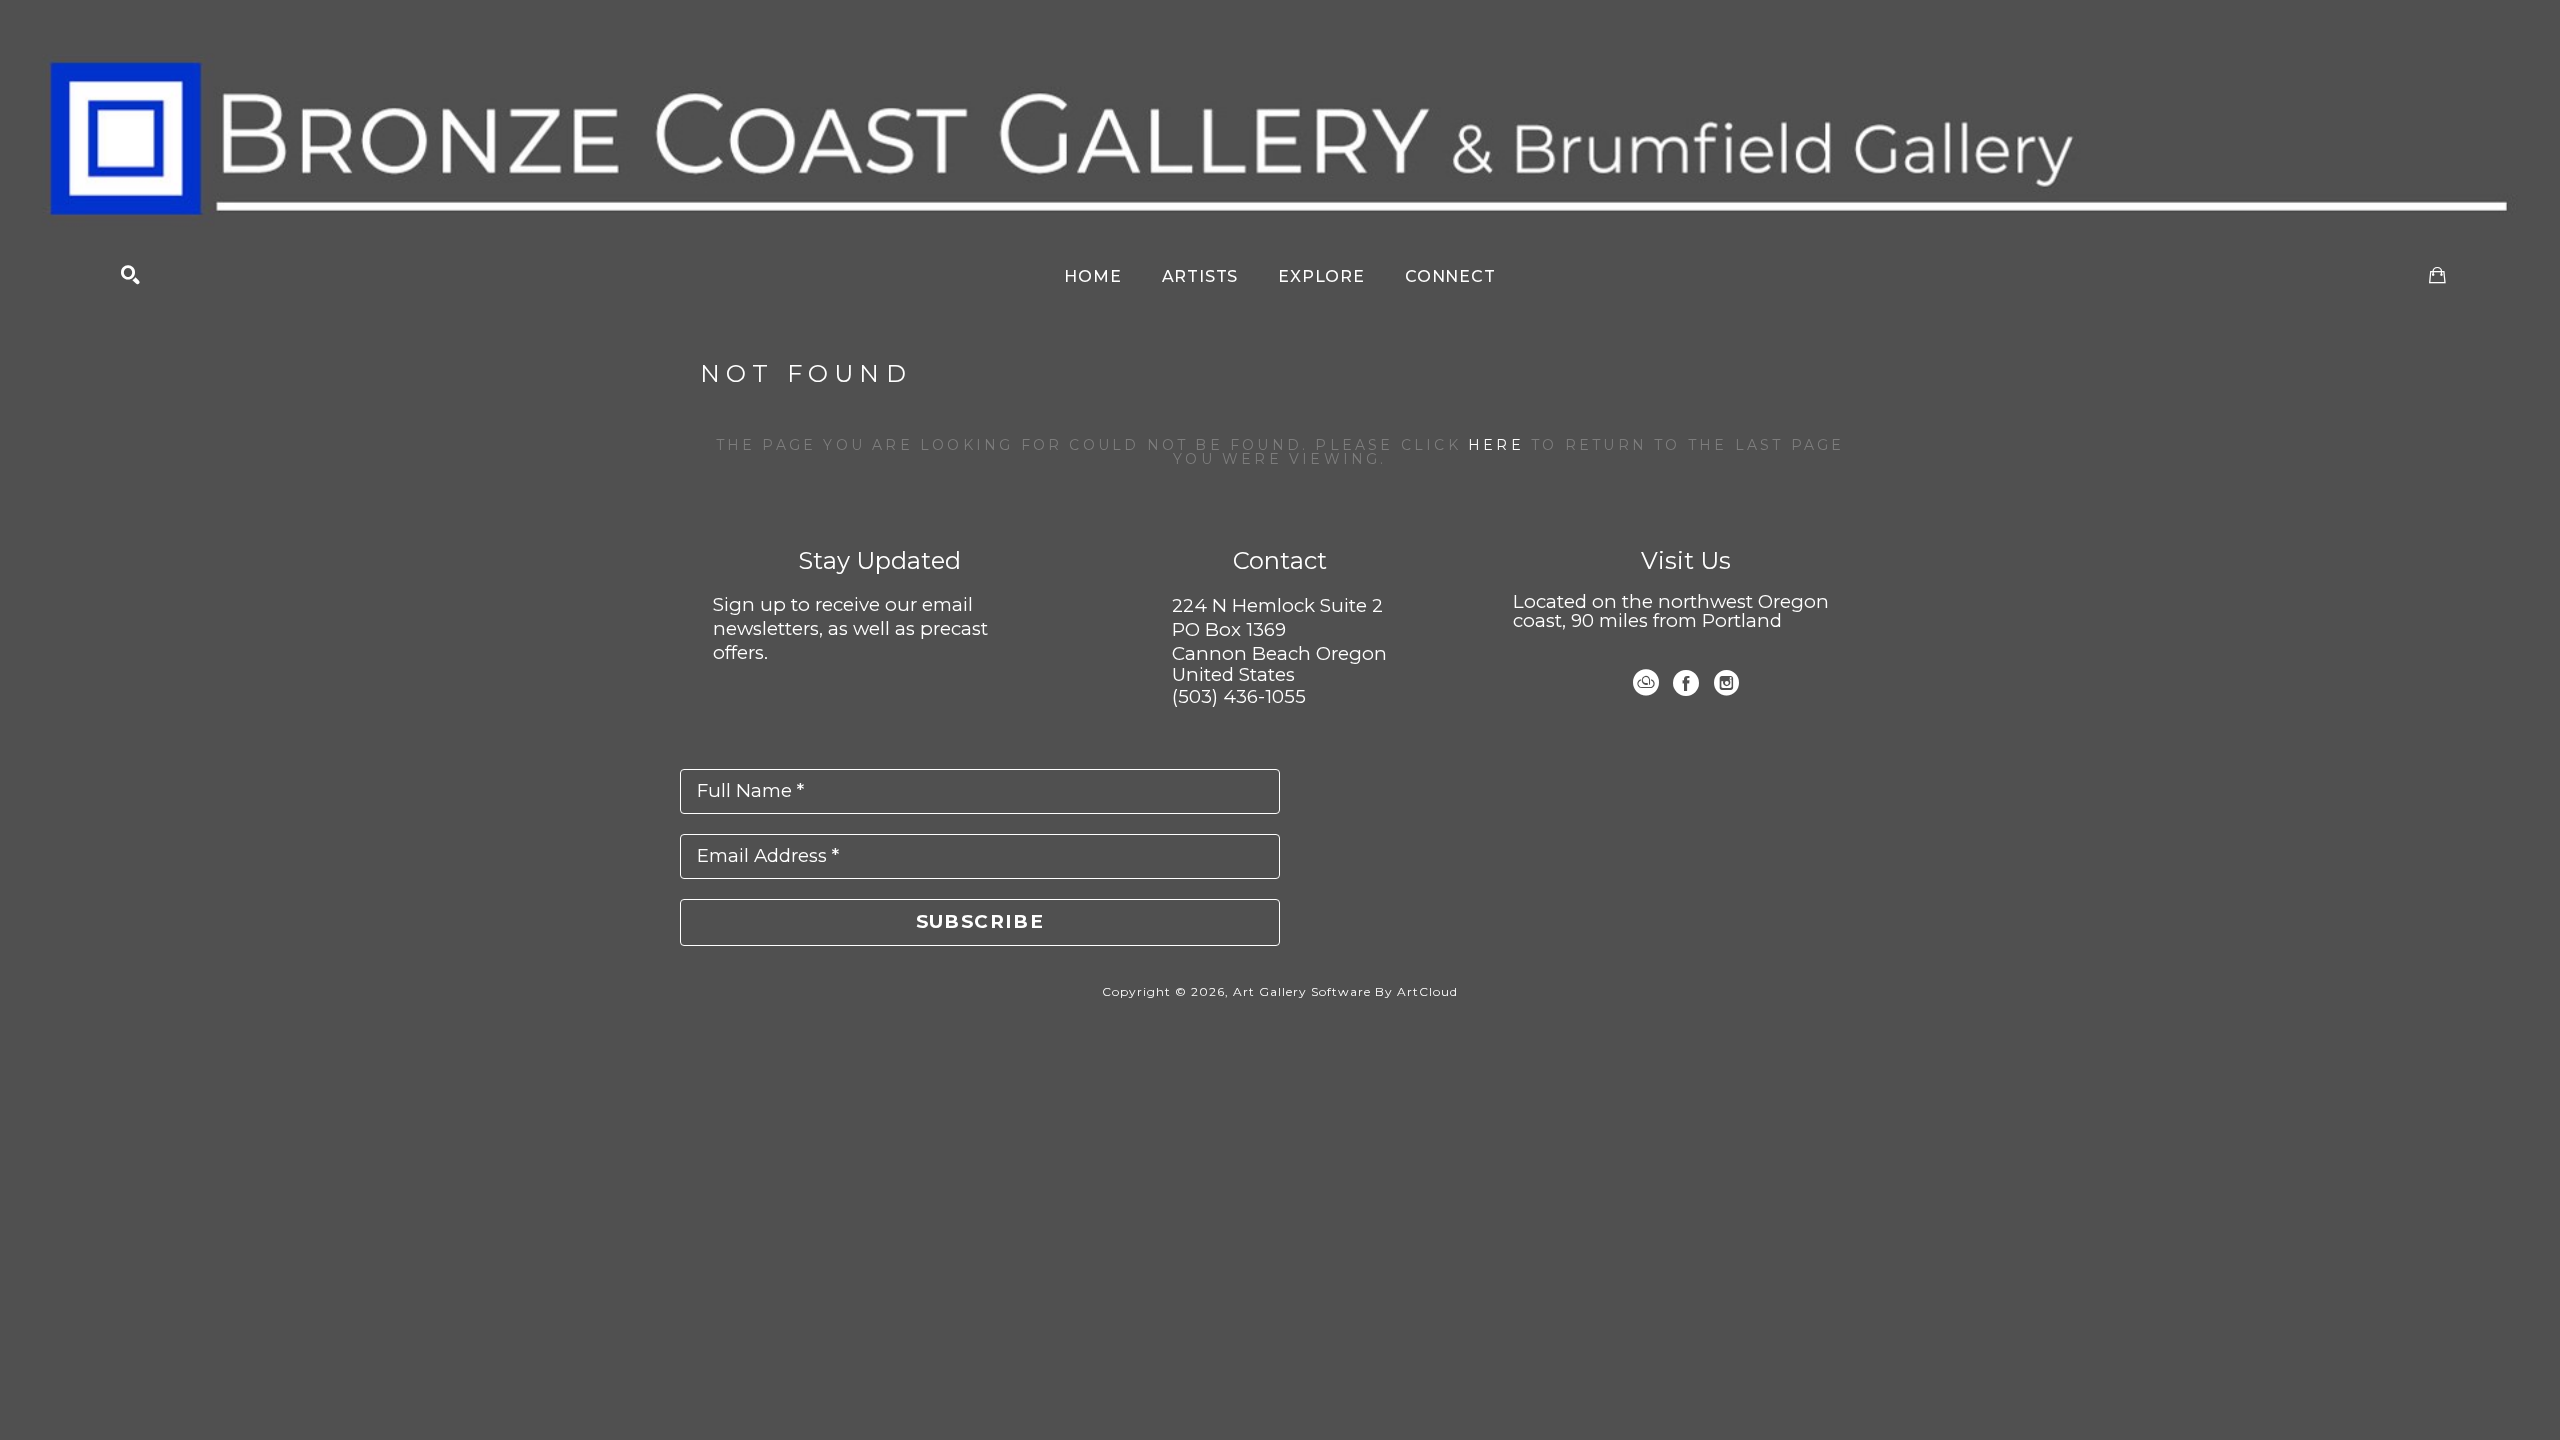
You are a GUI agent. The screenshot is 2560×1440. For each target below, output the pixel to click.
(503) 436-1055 (1239, 696)
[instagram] (1726, 683)
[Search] (130, 275)
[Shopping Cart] (2437, 275)
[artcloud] (1646, 683)
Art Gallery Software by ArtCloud (1345, 991)
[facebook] (1686, 683)
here (1496, 445)
